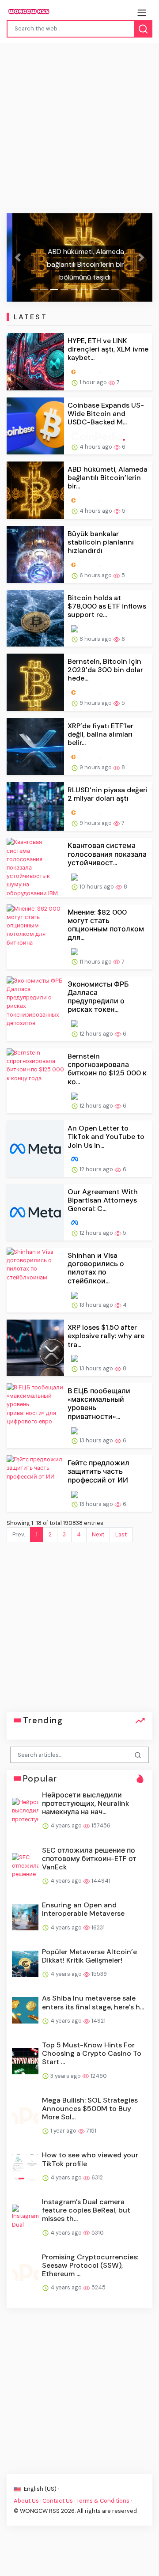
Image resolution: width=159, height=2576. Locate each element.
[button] (18, 257)
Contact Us (58, 2501)
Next (98, 1534)
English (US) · (41, 2489)
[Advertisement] (79, 130)
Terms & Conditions (103, 2501)
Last (121, 1534)
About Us (26, 2501)
